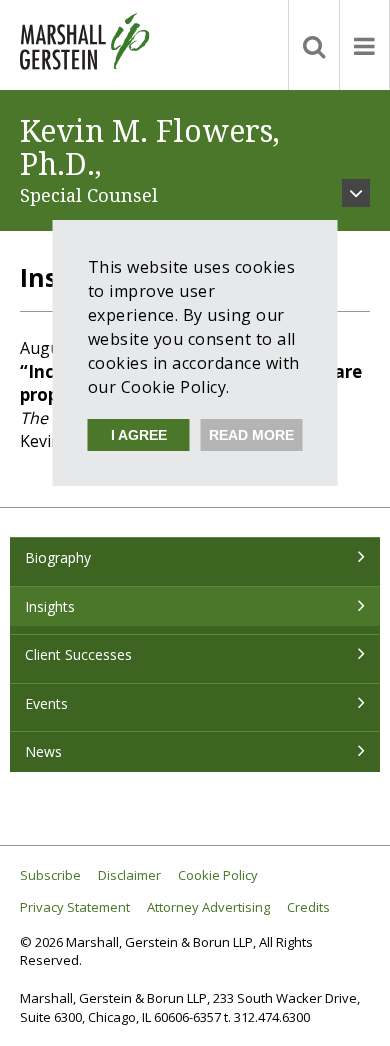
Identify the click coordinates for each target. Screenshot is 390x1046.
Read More (251, 435)
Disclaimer (129, 875)
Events (46, 703)
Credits (308, 907)
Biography (58, 557)
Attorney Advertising (208, 907)
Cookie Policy (218, 875)
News (43, 751)
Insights (50, 606)
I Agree (139, 435)
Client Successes (78, 654)
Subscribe (50, 875)
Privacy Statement (75, 907)
